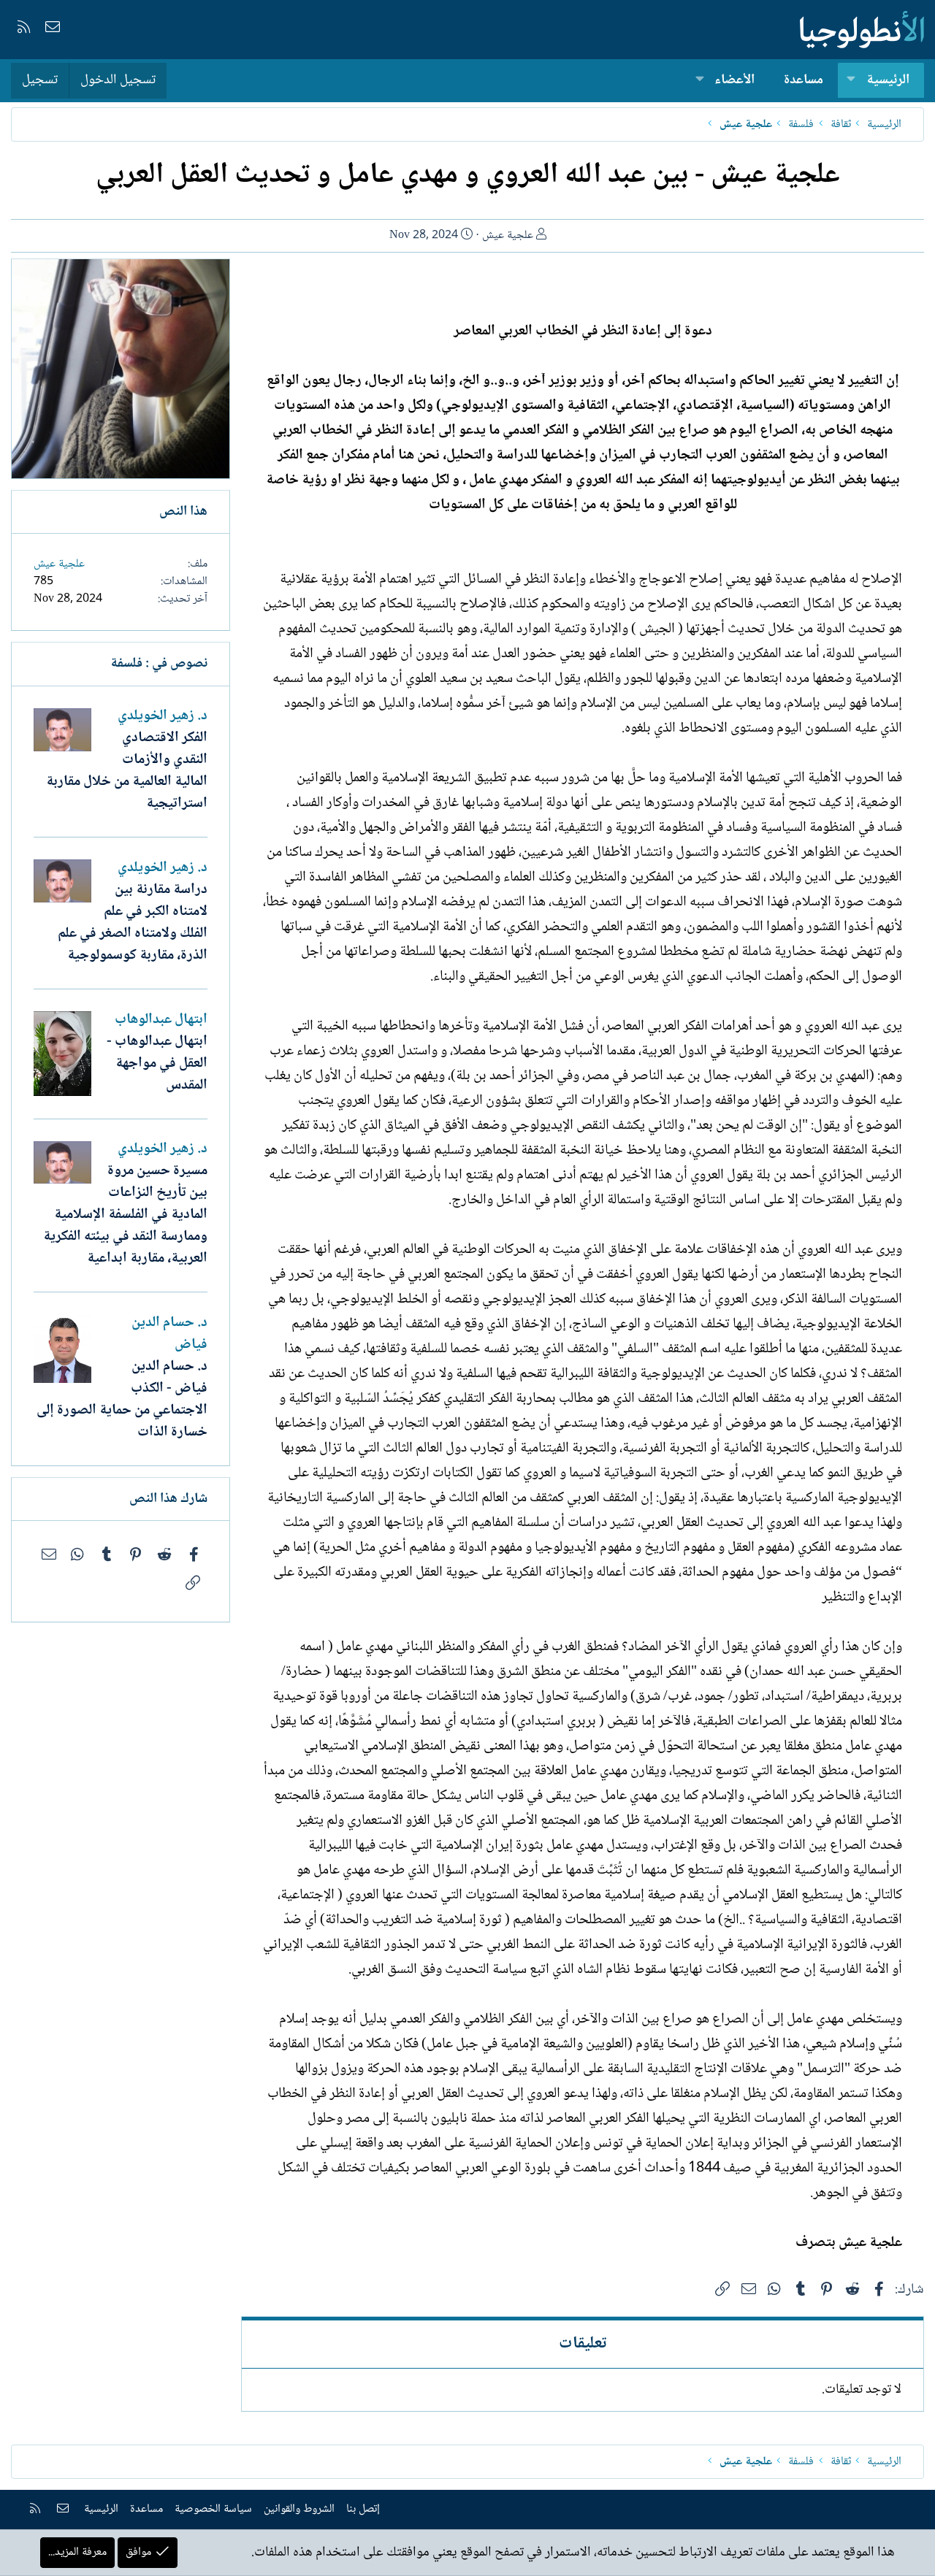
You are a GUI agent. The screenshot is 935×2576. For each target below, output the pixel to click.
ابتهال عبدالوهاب (161, 1020)
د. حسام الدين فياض (169, 1334)
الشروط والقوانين (299, 2509)
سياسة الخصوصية (213, 2509)
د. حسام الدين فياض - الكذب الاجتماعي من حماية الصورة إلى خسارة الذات (122, 1400)
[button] (851, 81)
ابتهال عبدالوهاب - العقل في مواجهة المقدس (157, 1064)
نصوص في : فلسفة (159, 664)
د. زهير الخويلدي (163, 716)
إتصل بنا (363, 2509)
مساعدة (804, 80)
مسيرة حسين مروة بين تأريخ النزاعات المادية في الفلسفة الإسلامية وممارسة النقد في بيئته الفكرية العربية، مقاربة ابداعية (125, 1215)
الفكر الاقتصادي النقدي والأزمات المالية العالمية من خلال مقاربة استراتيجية (127, 771)
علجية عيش (508, 235)
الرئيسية (888, 80)
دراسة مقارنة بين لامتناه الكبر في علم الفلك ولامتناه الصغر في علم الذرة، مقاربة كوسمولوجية (133, 923)
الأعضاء (734, 80)
